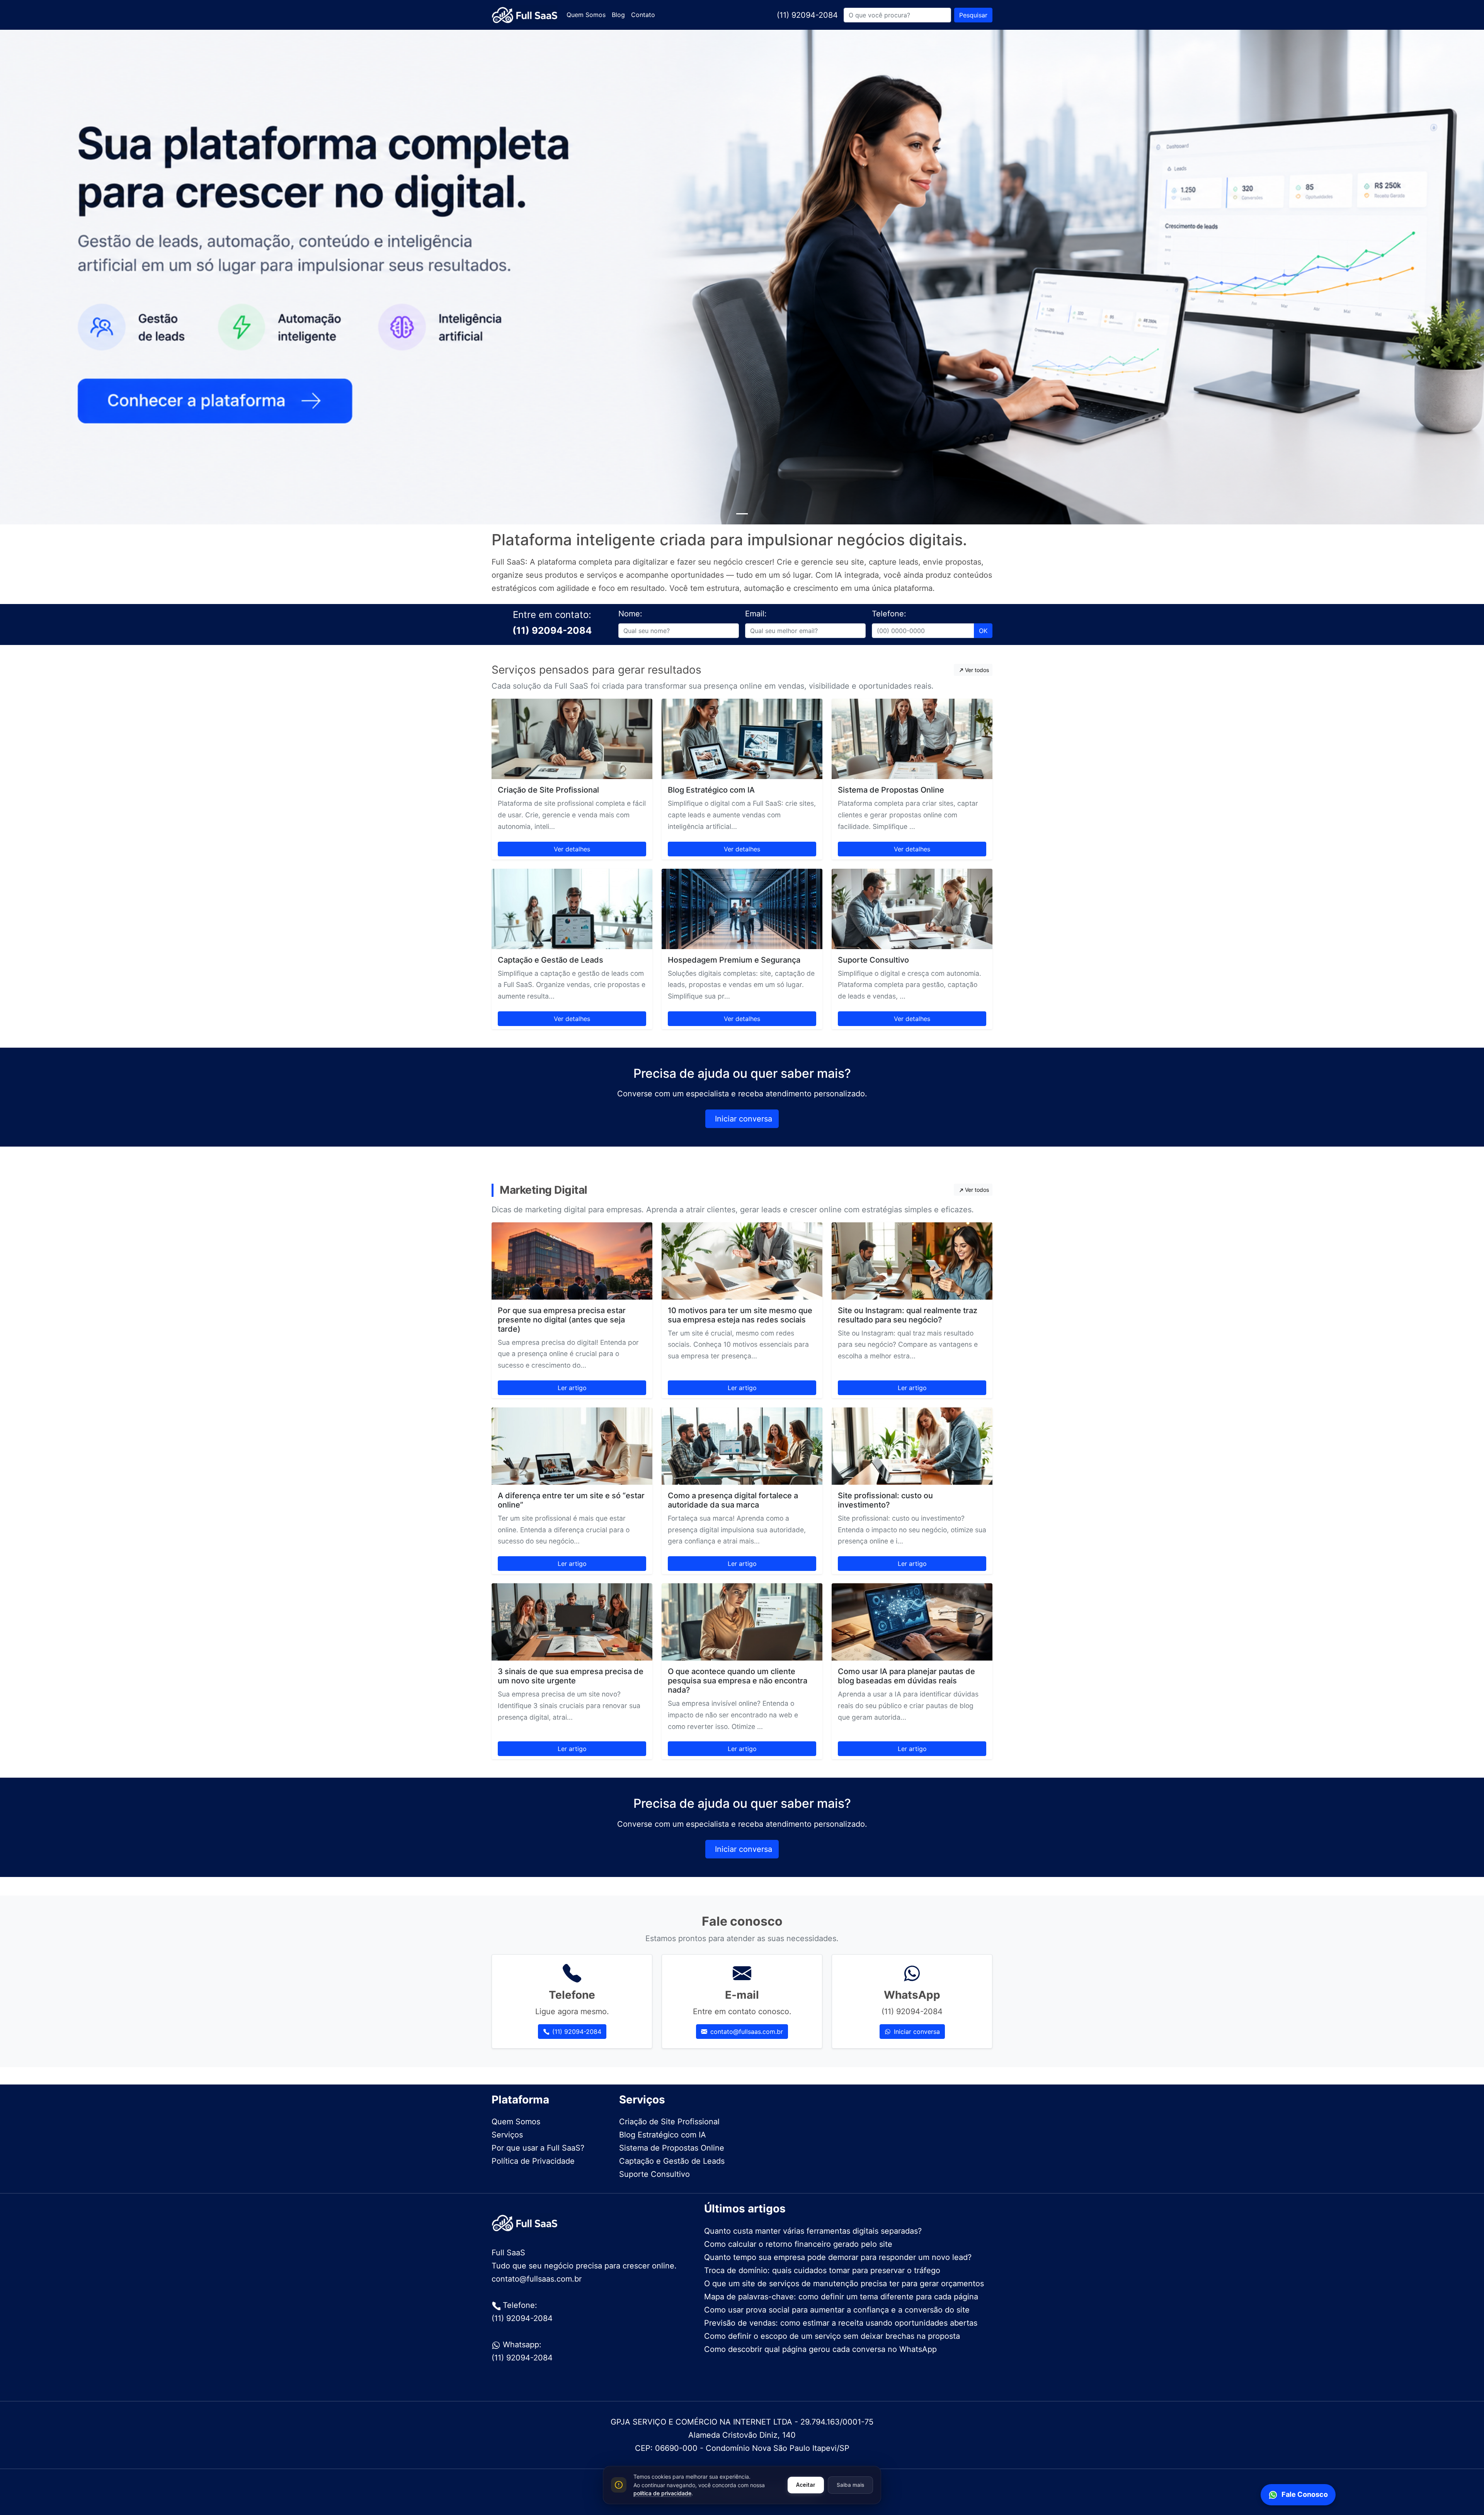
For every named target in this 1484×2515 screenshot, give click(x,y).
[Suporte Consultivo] (912, 909)
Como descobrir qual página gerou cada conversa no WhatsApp (820, 2349)
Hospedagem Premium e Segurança (734, 960)
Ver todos (977, 670)
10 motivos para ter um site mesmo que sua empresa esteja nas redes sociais (740, 1315)
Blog (618, 15)
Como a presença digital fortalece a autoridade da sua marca (733, 1500)
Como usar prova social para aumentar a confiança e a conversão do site (837, 2310)
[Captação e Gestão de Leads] (572, 909)
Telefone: (889, 614)
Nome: (630, 614)
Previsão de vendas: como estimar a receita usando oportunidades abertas (841, 2323)
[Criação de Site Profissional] (572, 739)
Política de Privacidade (533, 2161)
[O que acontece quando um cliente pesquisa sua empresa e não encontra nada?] (742, 1622)
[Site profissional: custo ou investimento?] (912, 1446)
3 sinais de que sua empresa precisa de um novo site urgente (571, 1676)
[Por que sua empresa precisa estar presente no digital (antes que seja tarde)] (572, 1261)
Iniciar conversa (744, 1119)
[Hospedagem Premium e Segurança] (742, 909)
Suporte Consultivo (873, 960)
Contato (643, 15)
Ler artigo (572, 1388)
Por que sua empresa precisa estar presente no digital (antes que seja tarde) (562, 1320)
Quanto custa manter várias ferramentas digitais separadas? (813, 2231)
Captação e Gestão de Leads (551, 960)
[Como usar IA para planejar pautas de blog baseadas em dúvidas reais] (912, 1622)
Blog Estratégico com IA (711, 790)
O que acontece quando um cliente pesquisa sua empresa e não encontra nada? (738, 1681)
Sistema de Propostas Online (891, 790)
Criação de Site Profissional (548, 790)
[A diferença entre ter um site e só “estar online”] (572, 1446)
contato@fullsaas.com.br (747, 2032)
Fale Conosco (1305, 2494)
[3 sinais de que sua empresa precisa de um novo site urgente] (572, 1622)
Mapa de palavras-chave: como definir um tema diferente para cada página (841, 2297)
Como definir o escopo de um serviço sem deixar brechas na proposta (832, 2336)
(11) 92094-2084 (807, 15)
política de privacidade (662, 2493)
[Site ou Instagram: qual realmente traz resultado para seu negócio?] (912, 1261)
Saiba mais (850, 2485)
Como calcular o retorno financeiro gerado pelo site (798, 2244)
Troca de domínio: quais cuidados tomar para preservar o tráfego (822, 2270)
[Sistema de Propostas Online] (912, 739)
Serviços (507, 2135)
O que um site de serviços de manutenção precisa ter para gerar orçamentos (844, 2284)
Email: (756, 614)
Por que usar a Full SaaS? (538, 2148)
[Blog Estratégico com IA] (742, 739)
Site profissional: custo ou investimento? (885, 1500)
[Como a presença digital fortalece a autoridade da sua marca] (742, 1446)
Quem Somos (586, 15)
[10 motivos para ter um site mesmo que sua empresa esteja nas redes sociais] (742, 1261)
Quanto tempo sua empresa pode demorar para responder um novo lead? (838, 2257)
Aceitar (806, 2485)
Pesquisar (973, 15)
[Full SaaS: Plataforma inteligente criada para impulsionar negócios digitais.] (742, 514)
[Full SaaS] (524, 15)
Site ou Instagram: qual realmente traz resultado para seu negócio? (908, 1315)
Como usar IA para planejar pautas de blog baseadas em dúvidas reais (906, 1676)
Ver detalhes (572, 849)
